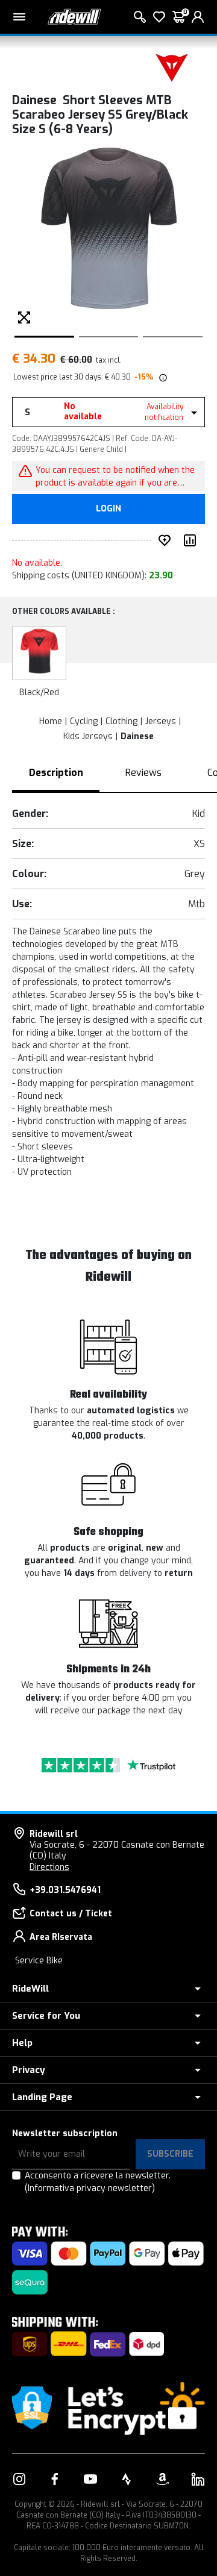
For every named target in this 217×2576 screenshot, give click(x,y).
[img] (162, 377)
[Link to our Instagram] (19, 2479)
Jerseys (161, 721)
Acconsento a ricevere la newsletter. (98, 2182)
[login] (198, 17)
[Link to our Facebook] (55, 2479)
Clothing (121, 721)
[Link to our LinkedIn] (198, 2479)
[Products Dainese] (172, 67)
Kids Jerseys (88, 736)
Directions (49, 1867)
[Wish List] (159, 17)
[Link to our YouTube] (90, 2479)
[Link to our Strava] (127, 2479)
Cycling (84, 721)
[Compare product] (192, 540)
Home (51, 721)
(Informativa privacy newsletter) (90, 2188)
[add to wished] (167, 540)
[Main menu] (19, 17)
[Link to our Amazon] (162, 2479)
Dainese (137, 736)
